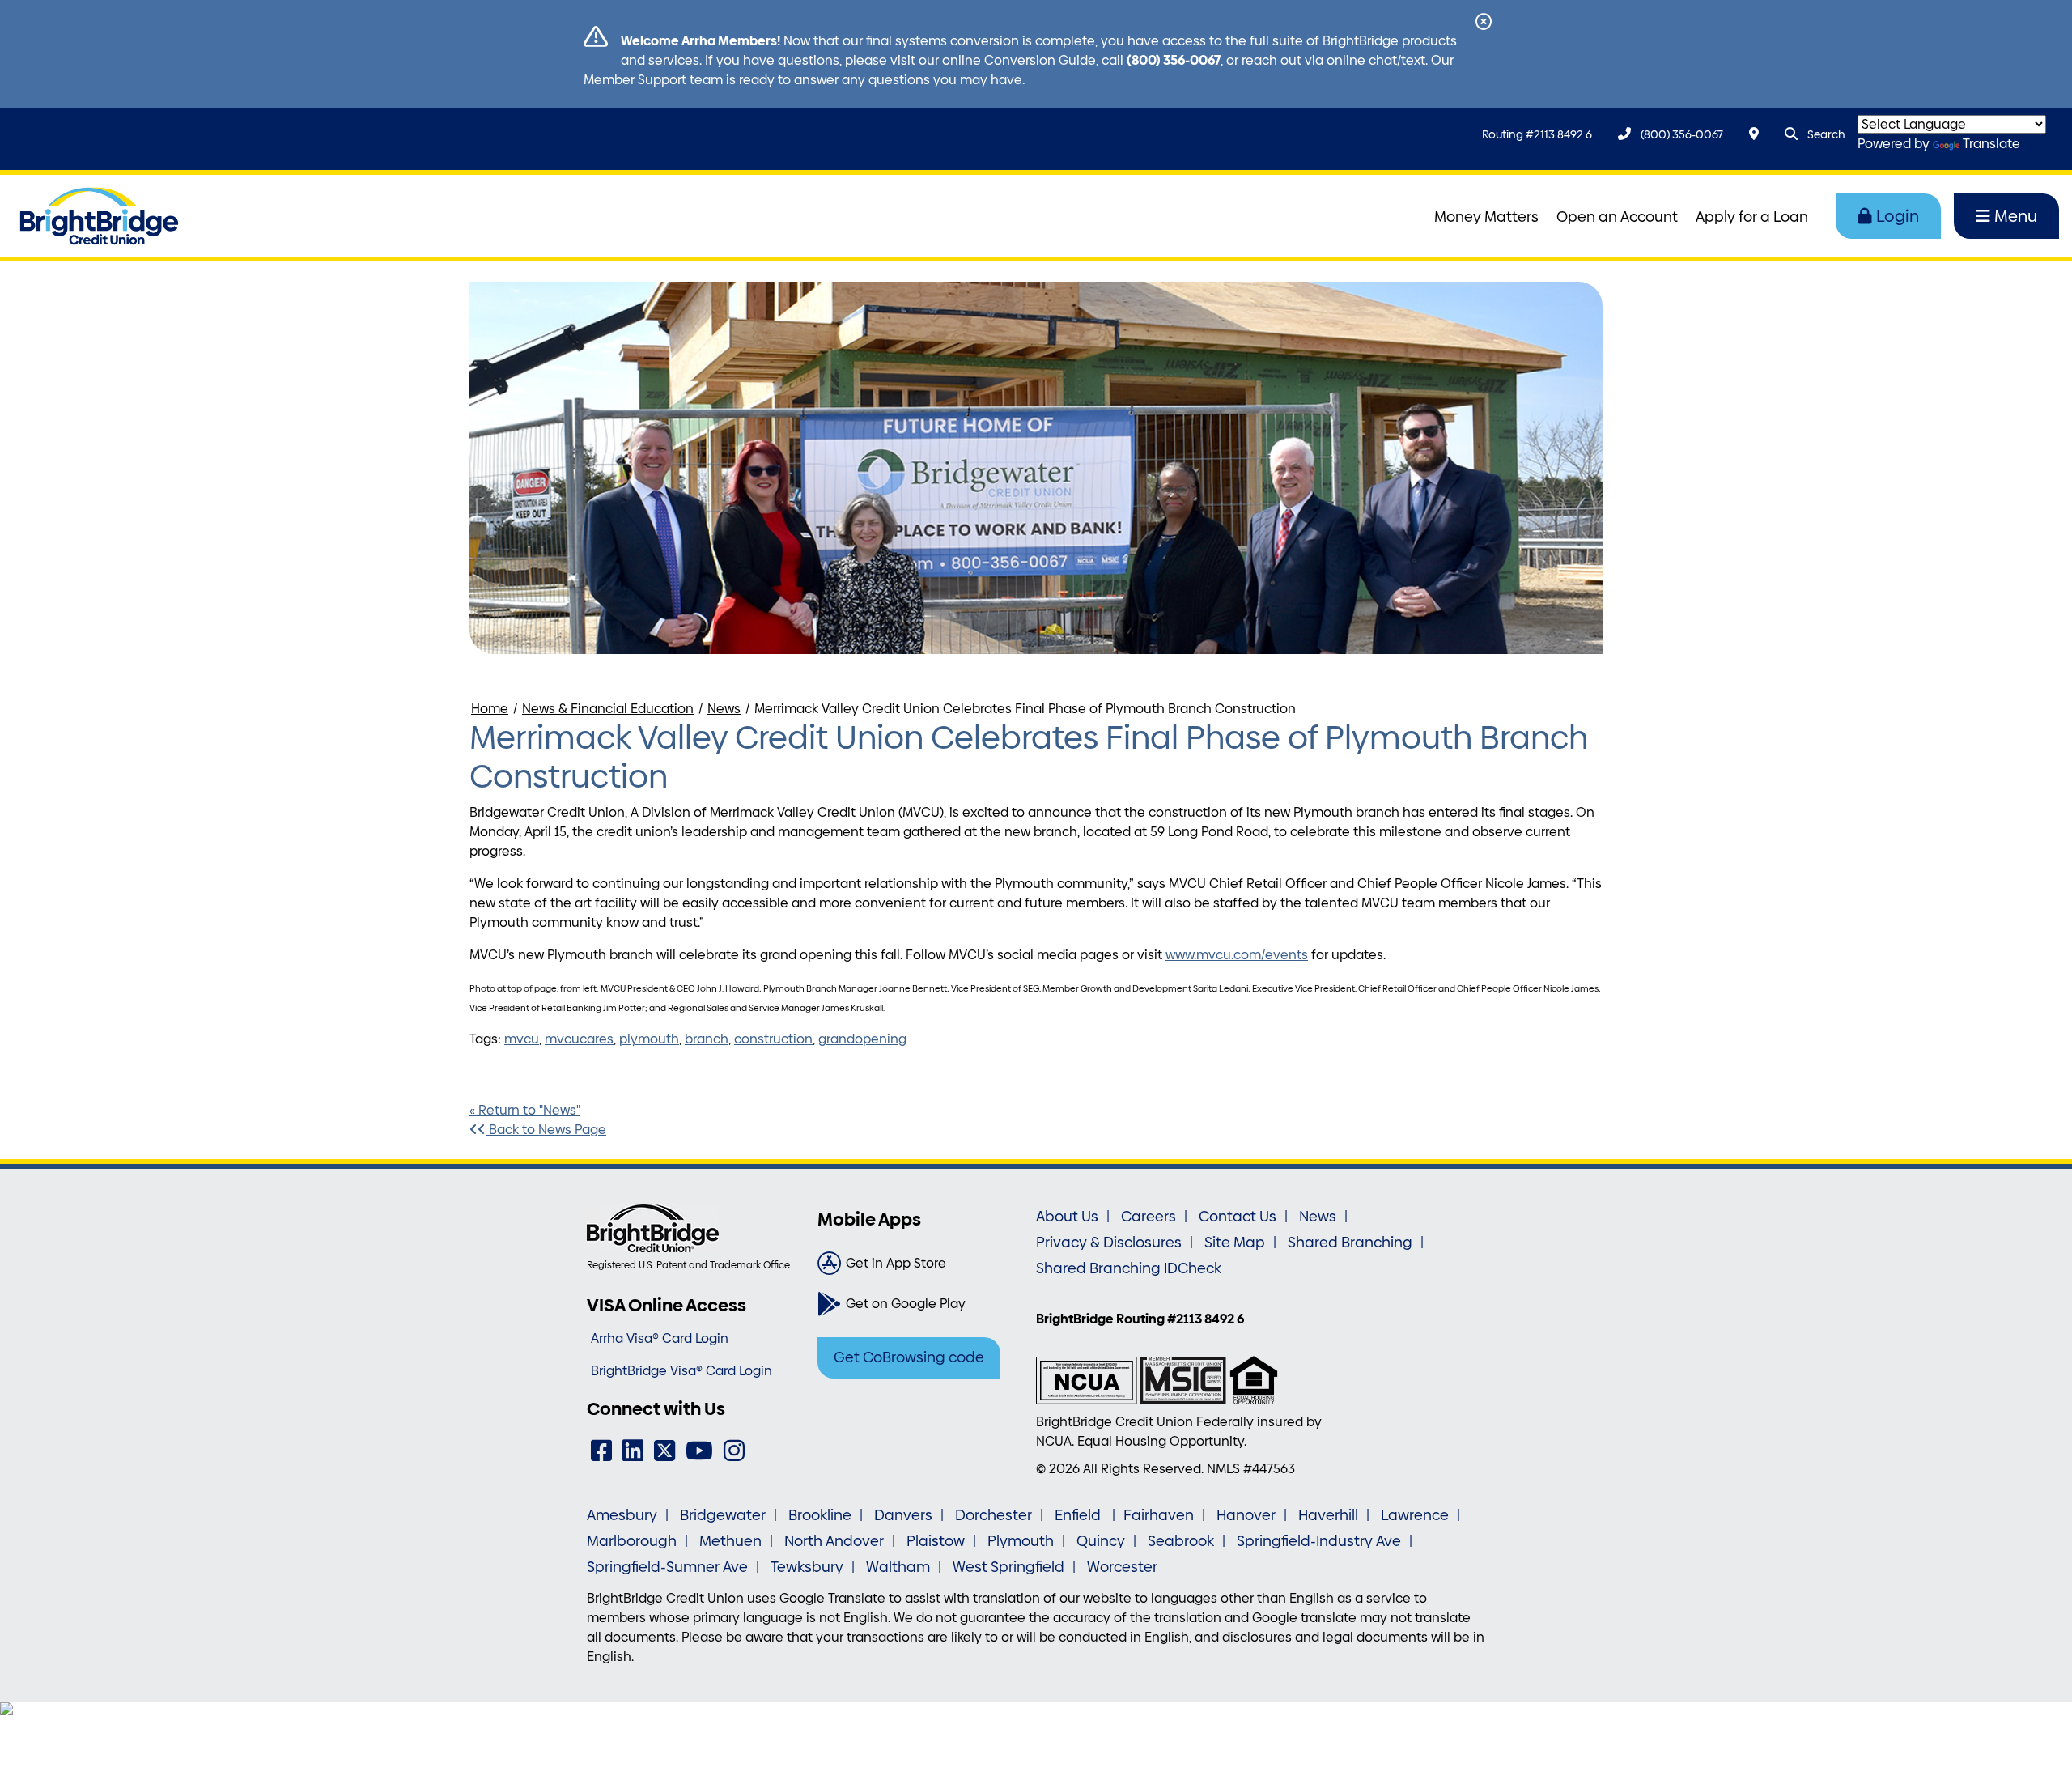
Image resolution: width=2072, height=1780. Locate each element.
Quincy (1101, 1541)
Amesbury (622, 1515)
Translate (1991, 144)
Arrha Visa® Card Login (660, 1338)
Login (1898, 216)
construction (773, 1039)
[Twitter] (664, 1451)
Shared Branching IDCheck (1129, 1268)
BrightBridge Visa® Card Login (681, 1371)
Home (490, 709)
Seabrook (1181, 1541)
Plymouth (1021, 1541)
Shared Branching (1350, 1243)
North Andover (834, 1541)
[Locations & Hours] (1754, 134)
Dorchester (994, 1515)
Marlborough (632, 1541)
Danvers (903, 1515)
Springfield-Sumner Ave (667, 1567)
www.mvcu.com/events (1237, 955)
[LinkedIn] (633, 1451)
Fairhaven (1159, 1515)
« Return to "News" (525, 1110)
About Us (1067, 1217)
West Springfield (1008, 1567)
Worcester (1122, 1567)
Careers (1149, 1217)
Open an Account (1617, 217)
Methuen (730, 1541)
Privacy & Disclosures (1109, 1243)
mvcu (522, 1039)
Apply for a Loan (1752, 217)
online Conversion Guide (1019, 60)
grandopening (862, 1039)
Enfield (1079, 1515)
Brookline (820, 1515)
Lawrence (1415, 1515)
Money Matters (1486, 217)
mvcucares (579, 1039)
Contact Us (1238, 1217)
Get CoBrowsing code (909, 1357)
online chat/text (1376, 60)
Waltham (898, 1567)
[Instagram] (734, 1451)
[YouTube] (699, 1451)
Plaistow (936, 1541)
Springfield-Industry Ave (1319, 1541)
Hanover (1246, 1515)
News (724, 709)
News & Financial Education (608, 709)
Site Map (1235, 1243)
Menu (2016, 216)
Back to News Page (546, 1130)
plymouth (649, 1039)
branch (707, 1039)
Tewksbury (807, 1567)
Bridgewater (723, 1515)
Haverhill (1328, 1515)
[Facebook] (601, 1451)
